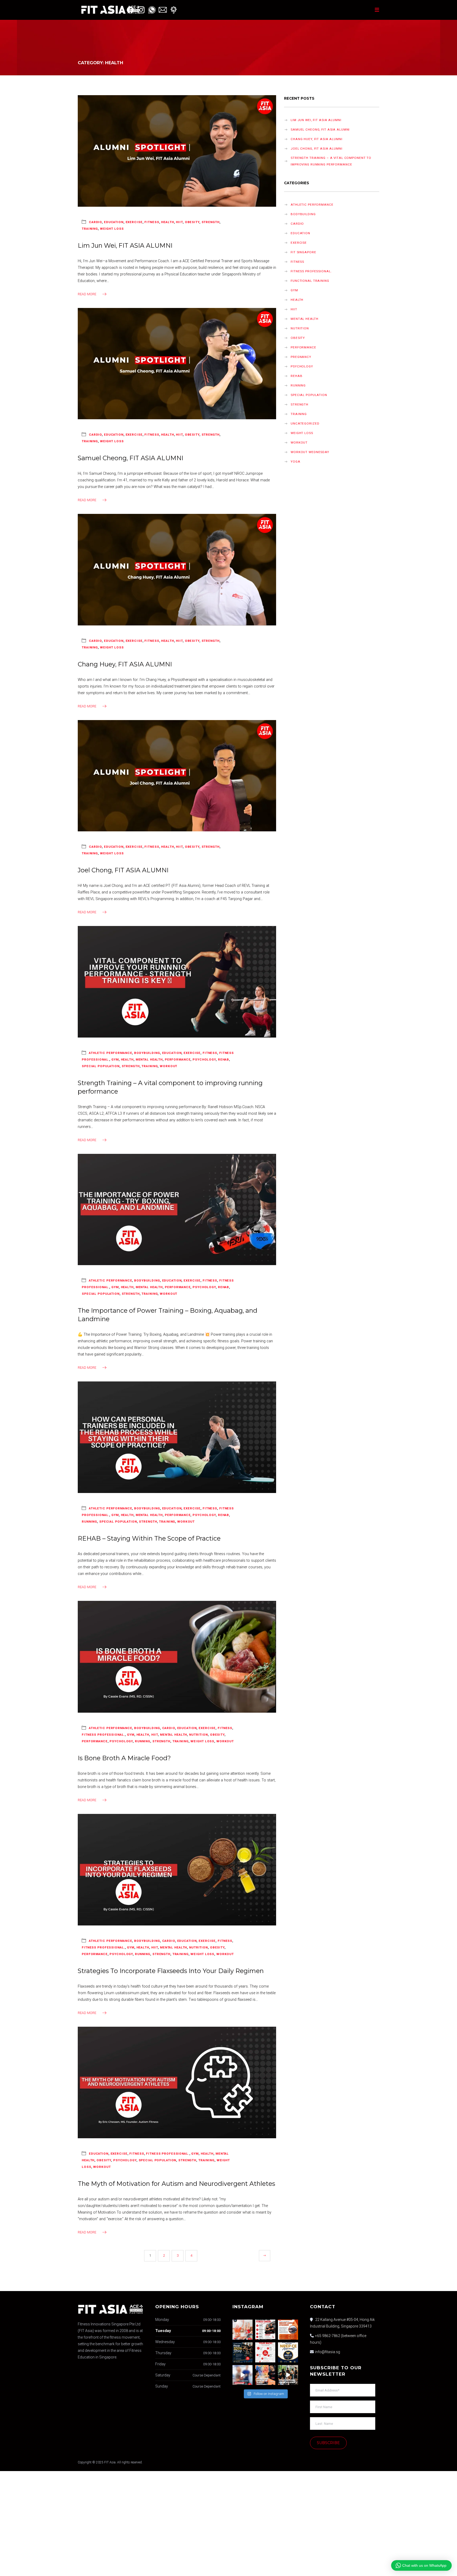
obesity (192, 222)
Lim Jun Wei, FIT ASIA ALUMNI (125, 245)
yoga (296, 462)
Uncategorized (305, 423)
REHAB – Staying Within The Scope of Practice (149, 1538)
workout (168, 1066)
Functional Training (310, 281)
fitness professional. (103, 1735)
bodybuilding (147, 1053)
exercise (134, 222)
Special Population (101, 1066)
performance (178, 1059)
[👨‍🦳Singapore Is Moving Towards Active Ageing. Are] (243, 2375)
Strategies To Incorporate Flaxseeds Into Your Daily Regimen (171, 1971)
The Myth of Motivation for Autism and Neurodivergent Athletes (176, 2184)
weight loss (112, 229)
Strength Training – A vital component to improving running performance (331, 161)
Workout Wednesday (310, 452)
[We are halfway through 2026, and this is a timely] (243, 2352)
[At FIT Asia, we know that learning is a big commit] (265, 2352)
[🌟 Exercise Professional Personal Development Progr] (288, 2375)
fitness (152, 222)
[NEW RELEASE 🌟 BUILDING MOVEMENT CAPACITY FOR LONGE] (243, 2330)
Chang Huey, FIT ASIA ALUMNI (125, 664)
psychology (204, 1059)
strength (211, 222)
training (90, 229)
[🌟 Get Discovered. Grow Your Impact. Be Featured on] (265, 2330)
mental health (149, 1059)
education (114, 222)
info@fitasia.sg (328, 2352)
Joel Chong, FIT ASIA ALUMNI (123, 870)
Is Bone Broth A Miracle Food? (124, 1758)
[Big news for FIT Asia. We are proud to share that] (288, 2352)
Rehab (223, 1059)
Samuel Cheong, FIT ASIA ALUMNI (131, 458)
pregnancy (301, 357)
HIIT (179, 222)
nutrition (198, 1735)
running (89, 1522)
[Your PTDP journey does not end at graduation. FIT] (288, 2330)
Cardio (95, 222)
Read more (87, 294)
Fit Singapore (303, 252)
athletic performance (111, 1053)
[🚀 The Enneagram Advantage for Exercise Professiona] (265, 2375)
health (167, 222)
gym (115, 1059)
